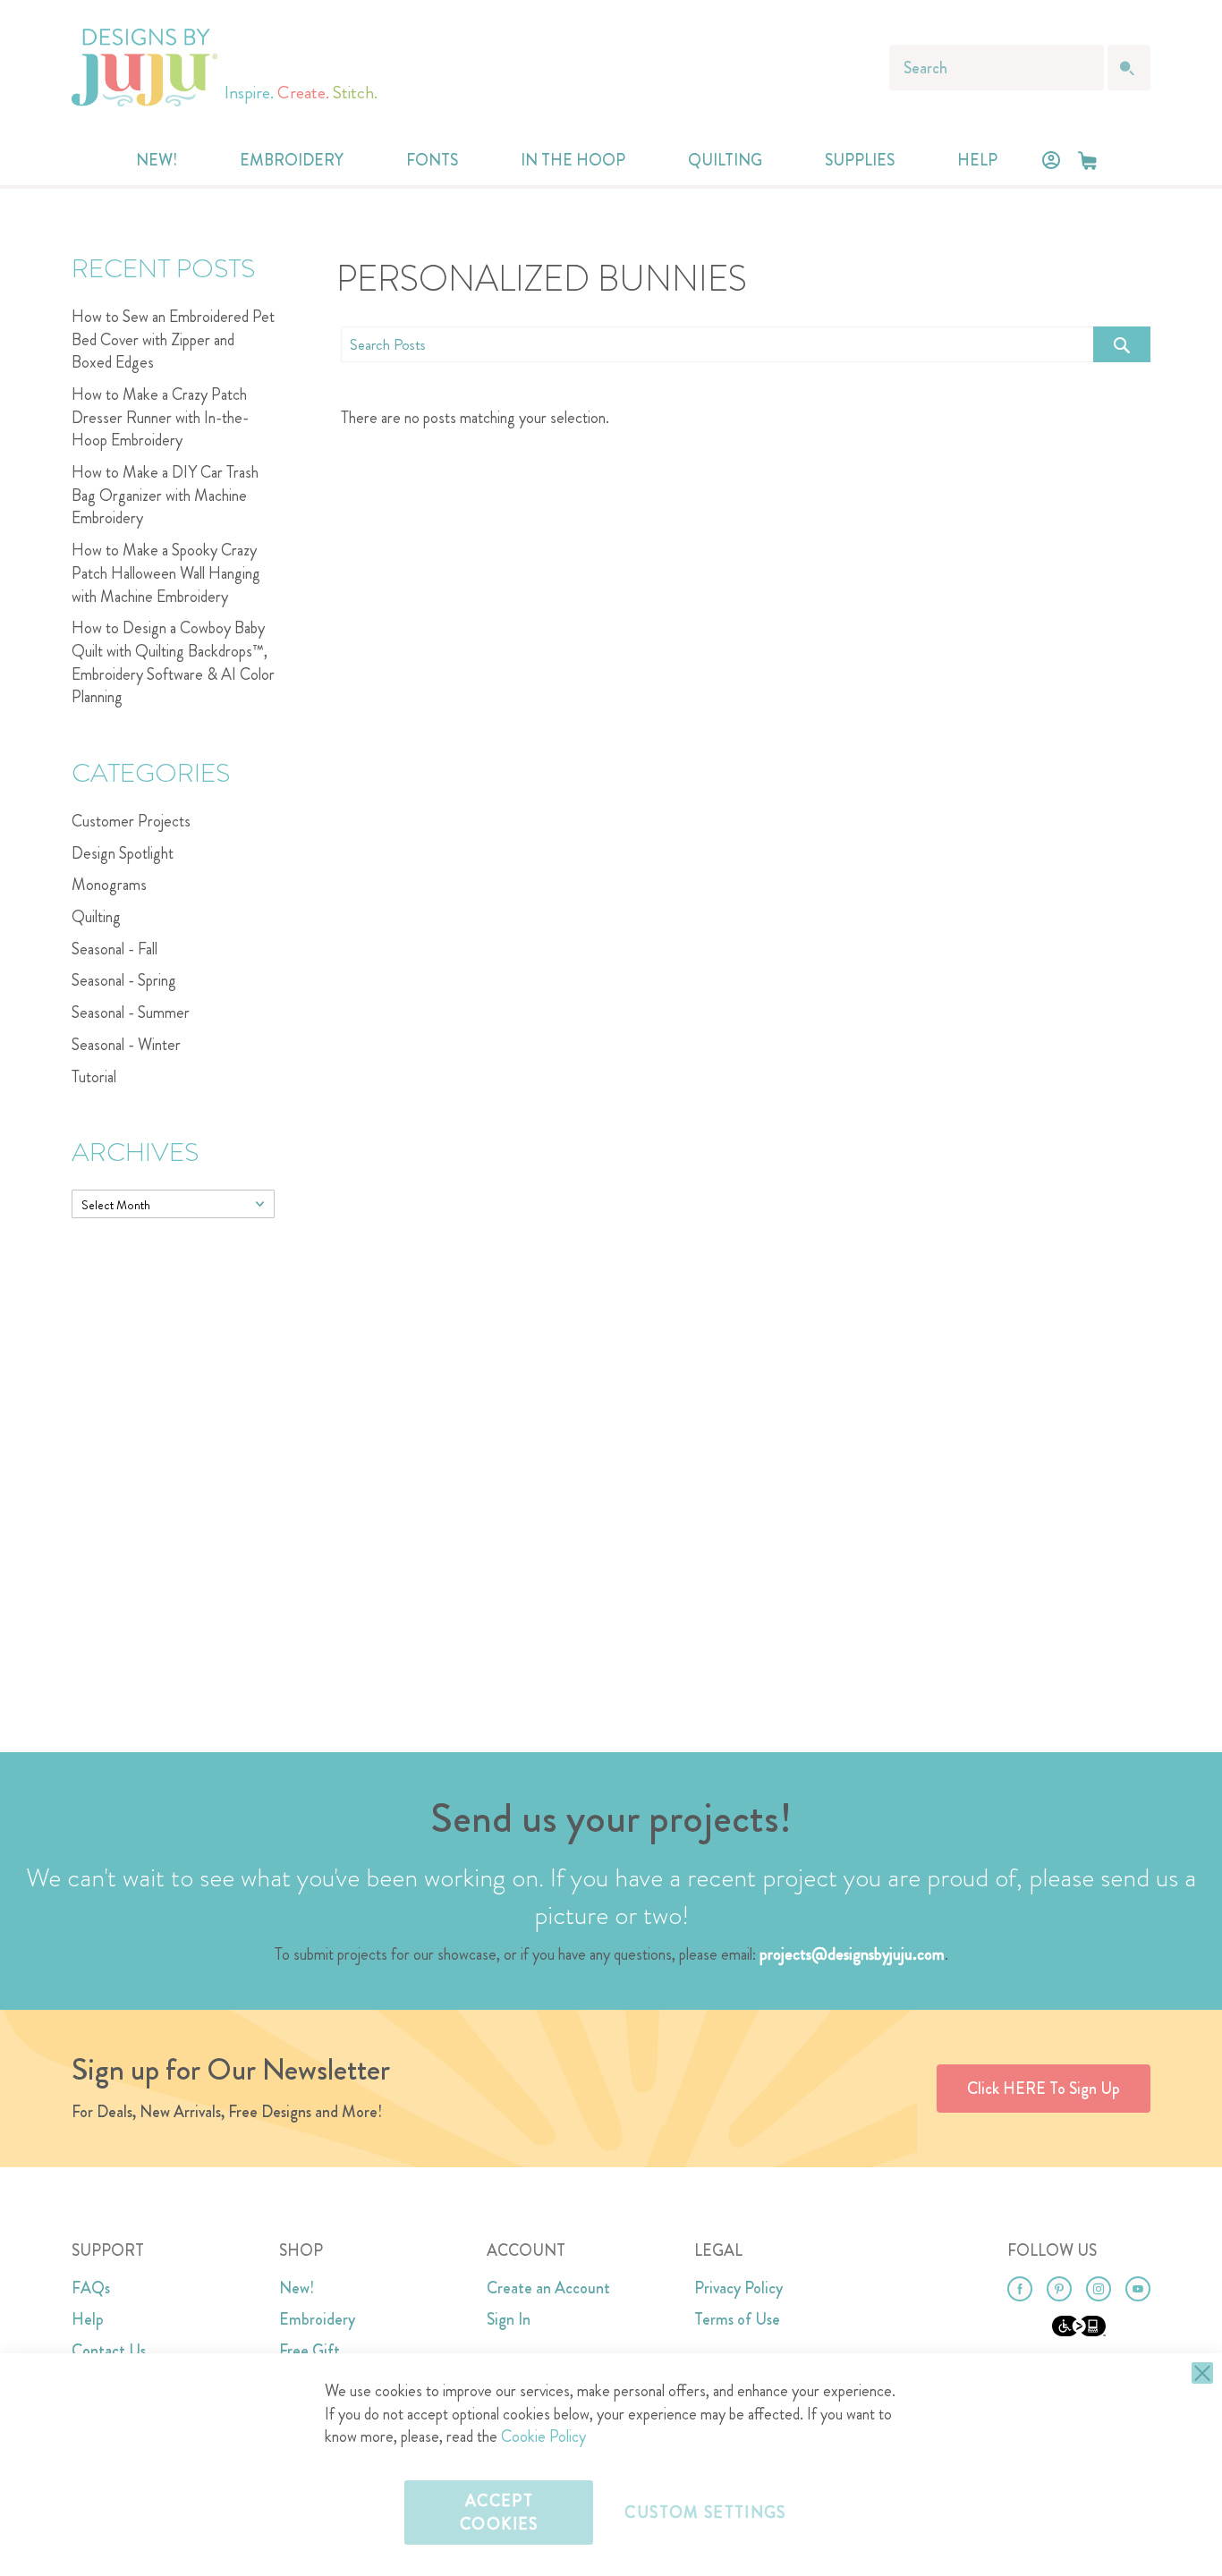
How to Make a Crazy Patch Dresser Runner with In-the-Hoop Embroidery (160, 417)
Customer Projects (131, 821)
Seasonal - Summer (131, 1013)
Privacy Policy (738, 2288)
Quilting (96, 917)
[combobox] (997, 68)
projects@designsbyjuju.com (852, 1954)
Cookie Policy (543, 2436)
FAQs (91, 2288)
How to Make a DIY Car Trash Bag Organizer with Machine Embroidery (165, 495)
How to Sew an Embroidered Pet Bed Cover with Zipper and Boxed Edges (173, 339)
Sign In (509, 2319)
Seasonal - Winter (126, 1045)
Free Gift (310, 2351)
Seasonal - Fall (115, 949)
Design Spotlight (123, 853)
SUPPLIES (860, 160)
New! (297, 2288)
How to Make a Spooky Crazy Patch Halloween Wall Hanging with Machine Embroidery (166, 573)
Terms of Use (737, 2319)
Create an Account (548, 2288)
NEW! (157, 160)
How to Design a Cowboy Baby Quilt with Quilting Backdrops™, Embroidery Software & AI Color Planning (173, 662)
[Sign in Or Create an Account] (1051, 160)
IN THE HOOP (573, 160)
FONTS (432, 160)
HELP (977, 160)
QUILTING (725, 160)
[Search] (1122, 344)
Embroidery (317, 2319)
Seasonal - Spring (124, 980)
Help (88, 2319)
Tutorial (94, 1077)
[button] (1087, 161)
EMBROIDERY (292, 160)
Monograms (109, 885)
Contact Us (109, 2351)
